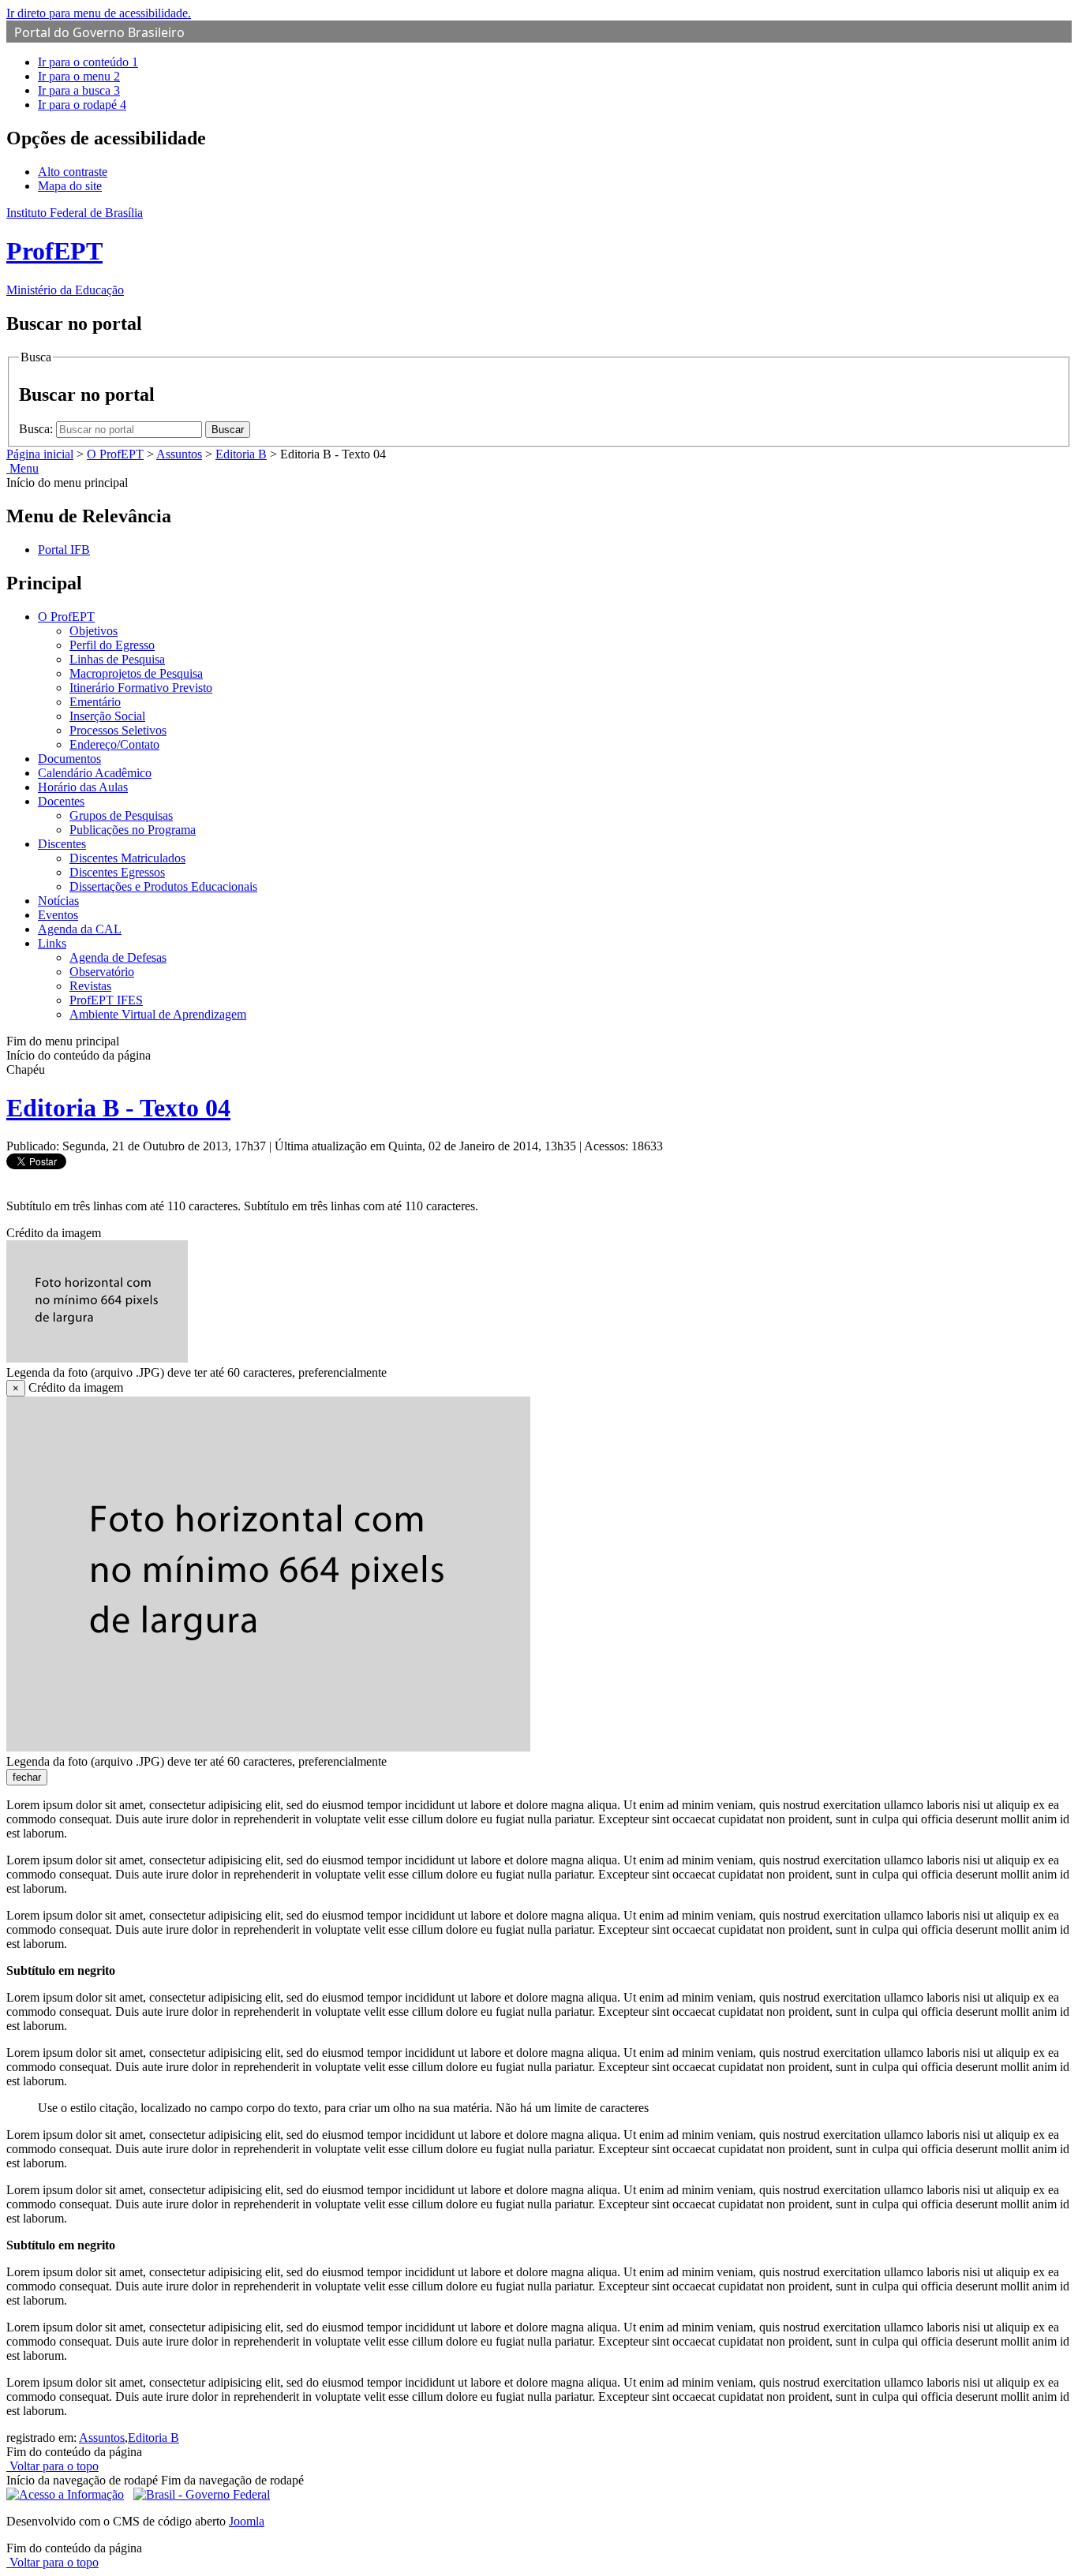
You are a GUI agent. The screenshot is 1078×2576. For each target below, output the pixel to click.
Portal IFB (64, 550)
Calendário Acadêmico (95, 773)
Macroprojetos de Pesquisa (136, 673)
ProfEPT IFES (106, 1000)
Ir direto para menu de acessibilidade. (99, 13)
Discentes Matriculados (127, 858)
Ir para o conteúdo (88, 62)
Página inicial (40, 454)
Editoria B (241, 454)
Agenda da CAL (80, 929)
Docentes (61, 801)
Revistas (90, 986)
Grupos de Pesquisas (121, 815)
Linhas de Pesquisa (117, 659)
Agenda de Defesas (118, 957)
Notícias (58, 901)
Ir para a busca (79, 90)
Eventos (58, 915)
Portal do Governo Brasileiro (99, 32)
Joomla (247, 2521)
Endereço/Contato (114, 744)
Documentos (69, 759)
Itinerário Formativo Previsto (141, 688)
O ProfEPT (115, 454)
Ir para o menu (79, 76)
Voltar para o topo (52, 2466)
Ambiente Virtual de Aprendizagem (158, 1014)
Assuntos (179, 454)
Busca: (37, 429)
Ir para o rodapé (82, 105)
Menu (22, 468)
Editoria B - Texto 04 (118, 1108)
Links (52, 943)
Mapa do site (70, 186)
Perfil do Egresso (112, 645)
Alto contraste (73, 172)
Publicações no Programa (133, 830)
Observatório (102, 972)
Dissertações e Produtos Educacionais (163, 886)
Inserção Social (107, 716)
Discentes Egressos (117, 872)
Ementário (95, 702)
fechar (27, 1777)
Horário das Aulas (83, 787)
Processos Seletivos (118, 730)
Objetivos (94, 631)
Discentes (62, 844)
